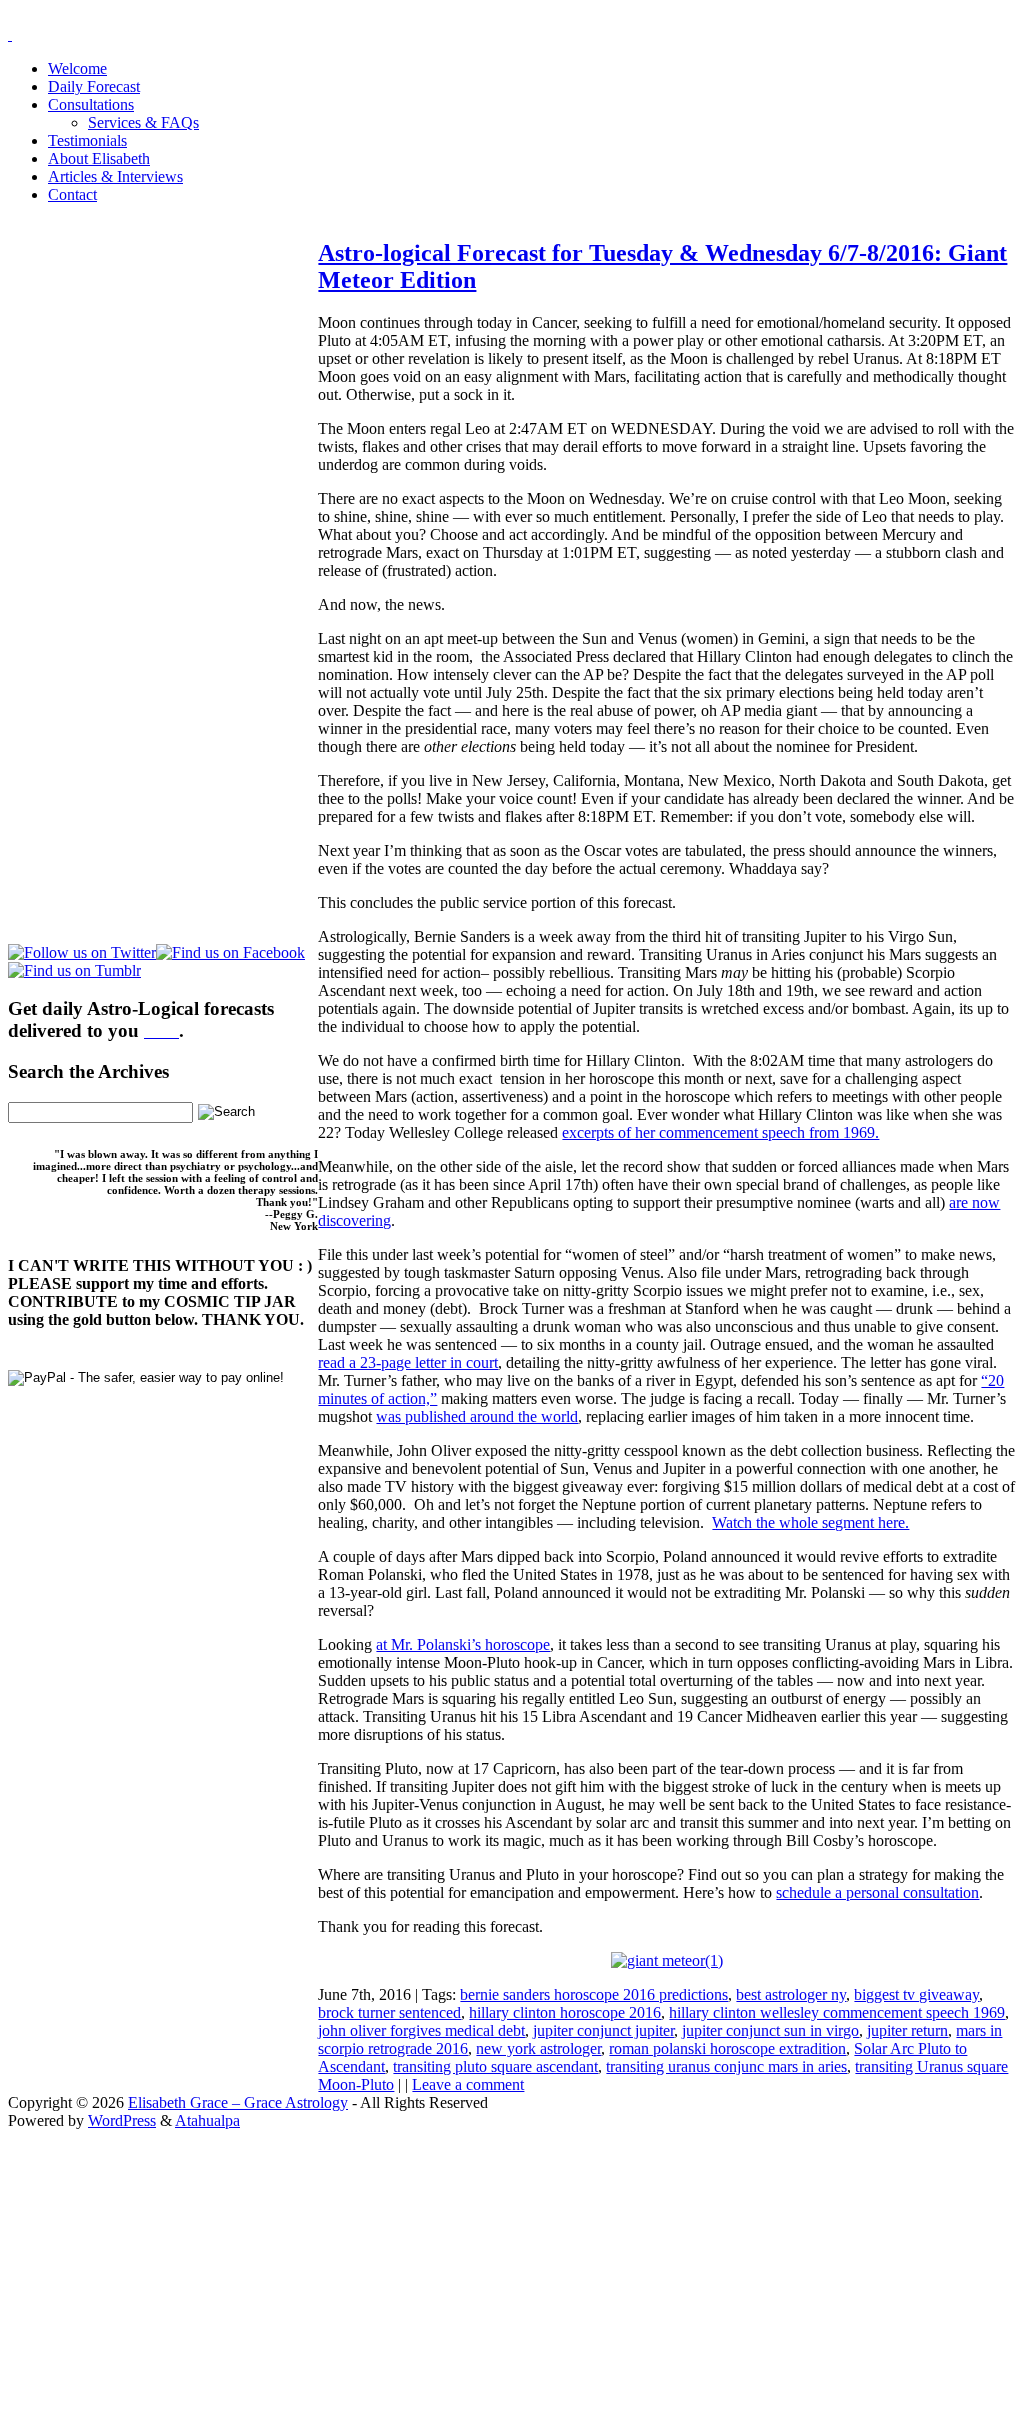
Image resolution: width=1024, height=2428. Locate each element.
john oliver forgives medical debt (421, 2030)
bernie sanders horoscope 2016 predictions (594, 1994)
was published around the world (477, 1416)
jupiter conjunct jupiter (603, 2030)
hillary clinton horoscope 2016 (565, 2012)
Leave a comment (468, 2084)
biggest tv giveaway (916, 1994)
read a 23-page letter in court (408, 1362)
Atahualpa (207, 2120)
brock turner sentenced (389, 2012)
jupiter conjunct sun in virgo (770, 2030)
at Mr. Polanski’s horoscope (463, 1644)
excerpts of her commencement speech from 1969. (720, 1132)
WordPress (122, 2120)
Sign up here (362, 2255)
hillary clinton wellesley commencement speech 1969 (837, 2012)
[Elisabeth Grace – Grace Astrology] (10, 34)
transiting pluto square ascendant (495, 2066)
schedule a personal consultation (877, 1892)
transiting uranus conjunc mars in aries (726, 2066)
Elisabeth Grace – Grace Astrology (238, 2102)
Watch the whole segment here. (810, 1522)
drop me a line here (720, 2289)
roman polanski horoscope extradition (727, 2048)
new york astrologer (538, 2048)
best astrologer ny (791, 1994)
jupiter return (907, 2030)
